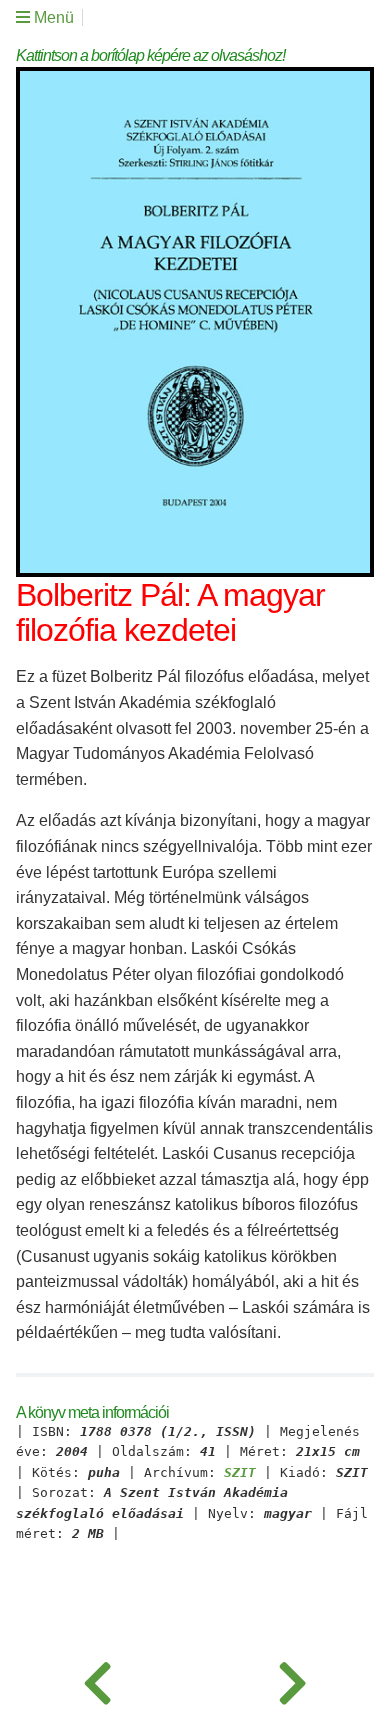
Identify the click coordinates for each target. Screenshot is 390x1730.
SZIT (240, 1473)
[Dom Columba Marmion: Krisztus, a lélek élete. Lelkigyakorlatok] (292, 1680)
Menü (52, 17)
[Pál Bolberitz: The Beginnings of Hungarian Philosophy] (97, 1680)
